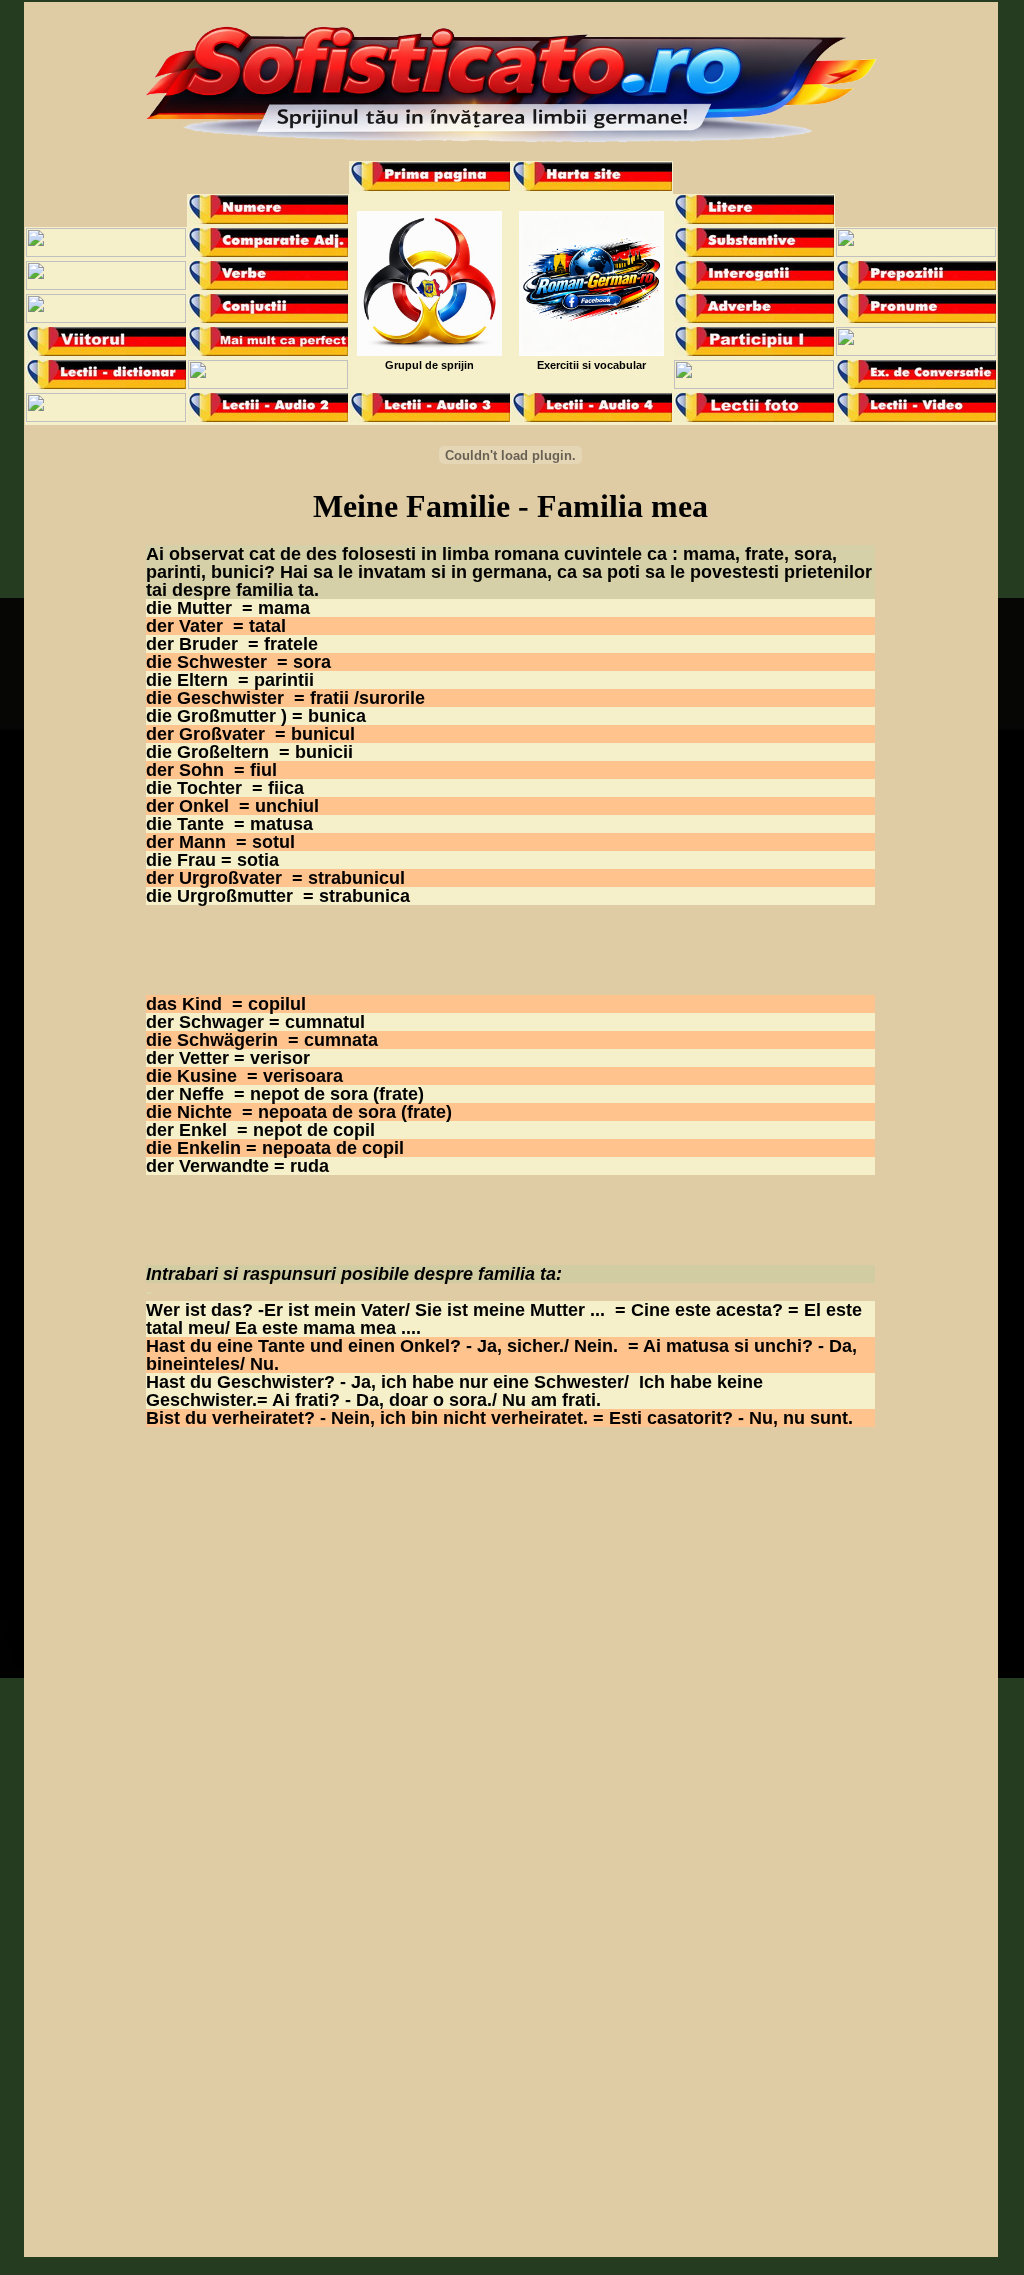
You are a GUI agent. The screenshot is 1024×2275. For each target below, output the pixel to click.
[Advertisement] (511, 532)
